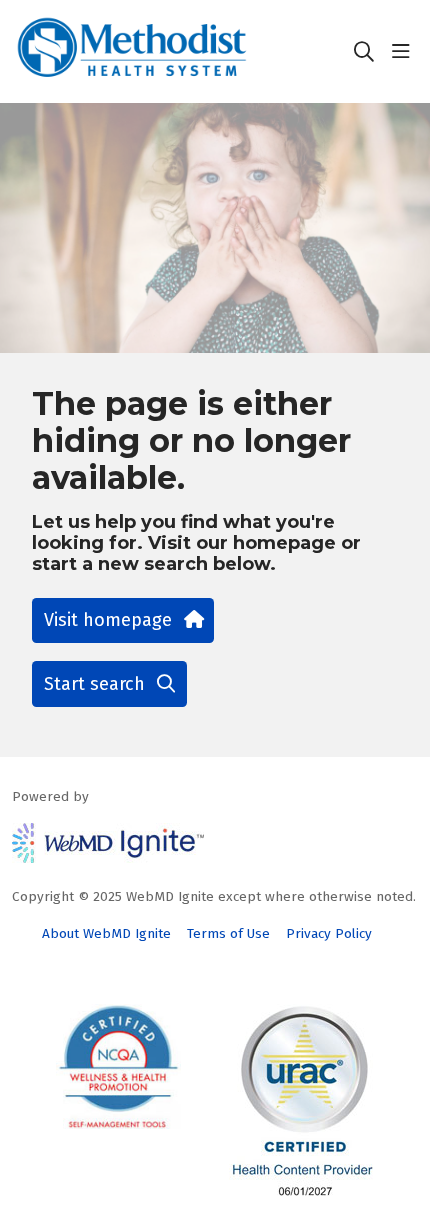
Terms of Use (228, 933)
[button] (405, 52)
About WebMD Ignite (106, 933)
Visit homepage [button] (108, 620)
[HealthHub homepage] (182, 51)
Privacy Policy (329, 933)
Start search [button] (94, 684)
